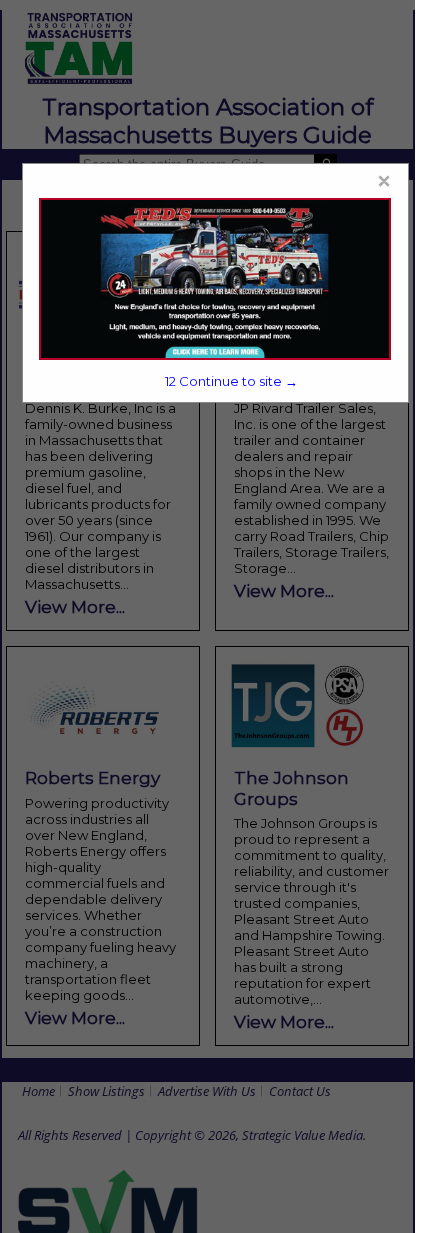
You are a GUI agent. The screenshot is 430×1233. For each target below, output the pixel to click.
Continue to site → (231, 381)
